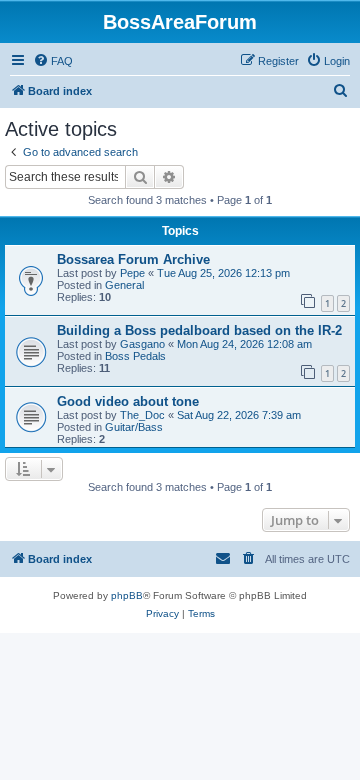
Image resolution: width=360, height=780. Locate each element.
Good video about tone (128, 401)
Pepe (132, 273)
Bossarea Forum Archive (133, 259)
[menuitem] (53, 61)
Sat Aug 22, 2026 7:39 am (239, 415)
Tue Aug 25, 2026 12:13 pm (223, 273)
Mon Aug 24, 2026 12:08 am (244, 344)
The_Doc (142, 415)
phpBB (127, 595)
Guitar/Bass (134, 427)
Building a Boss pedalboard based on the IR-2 (199, 330)
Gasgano (142, 344)
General (124, 285)
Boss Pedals (135, 356)
